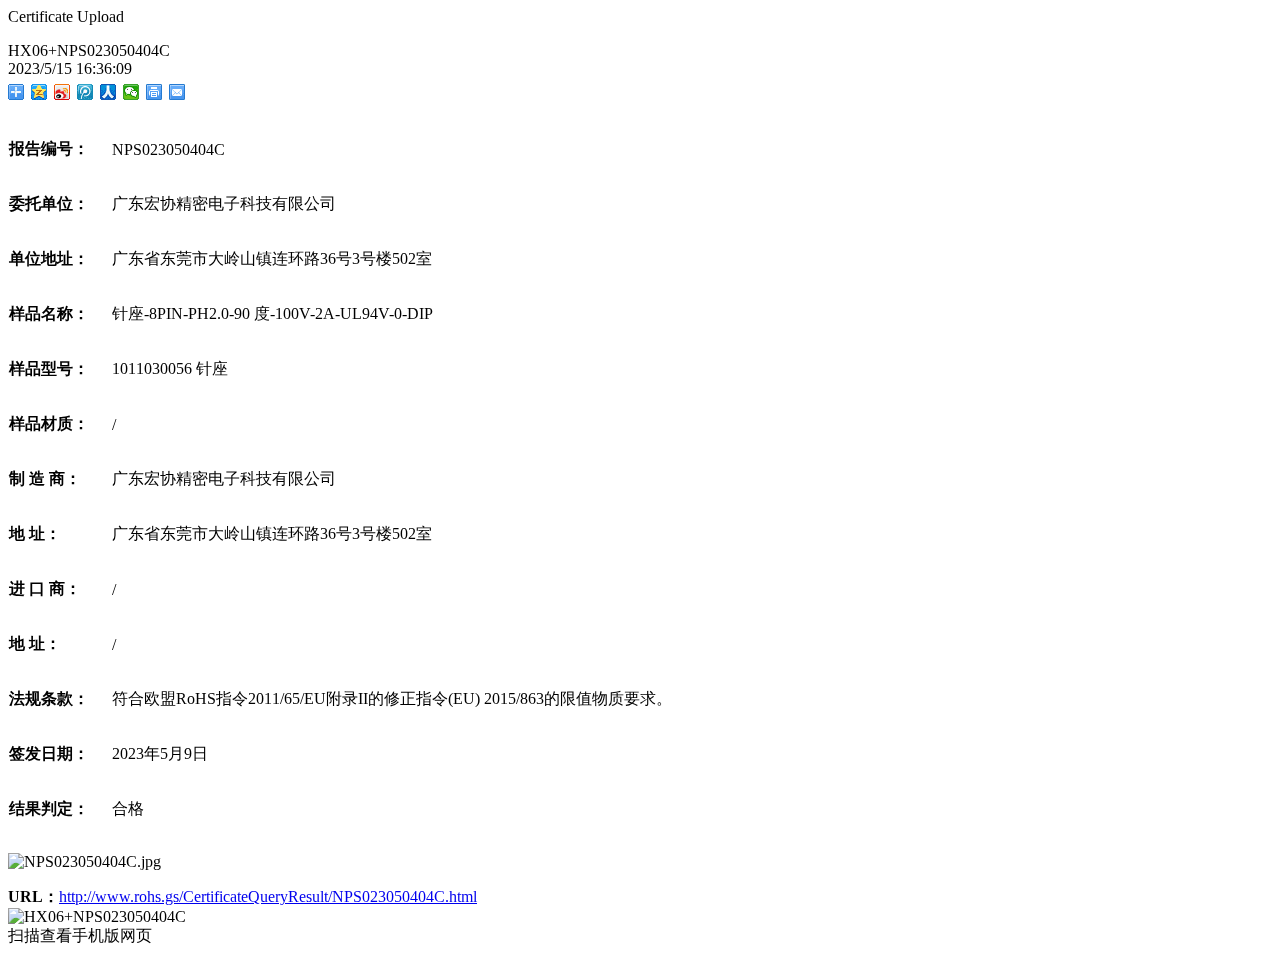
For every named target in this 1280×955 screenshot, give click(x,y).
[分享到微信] (131, 92)
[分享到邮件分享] (177, 92)
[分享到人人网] (108, 92)
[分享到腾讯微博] (85, 92)
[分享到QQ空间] (39, 92)
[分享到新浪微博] (62, 92)
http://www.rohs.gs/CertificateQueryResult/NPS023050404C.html (268, 896)
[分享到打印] (154, 92)
